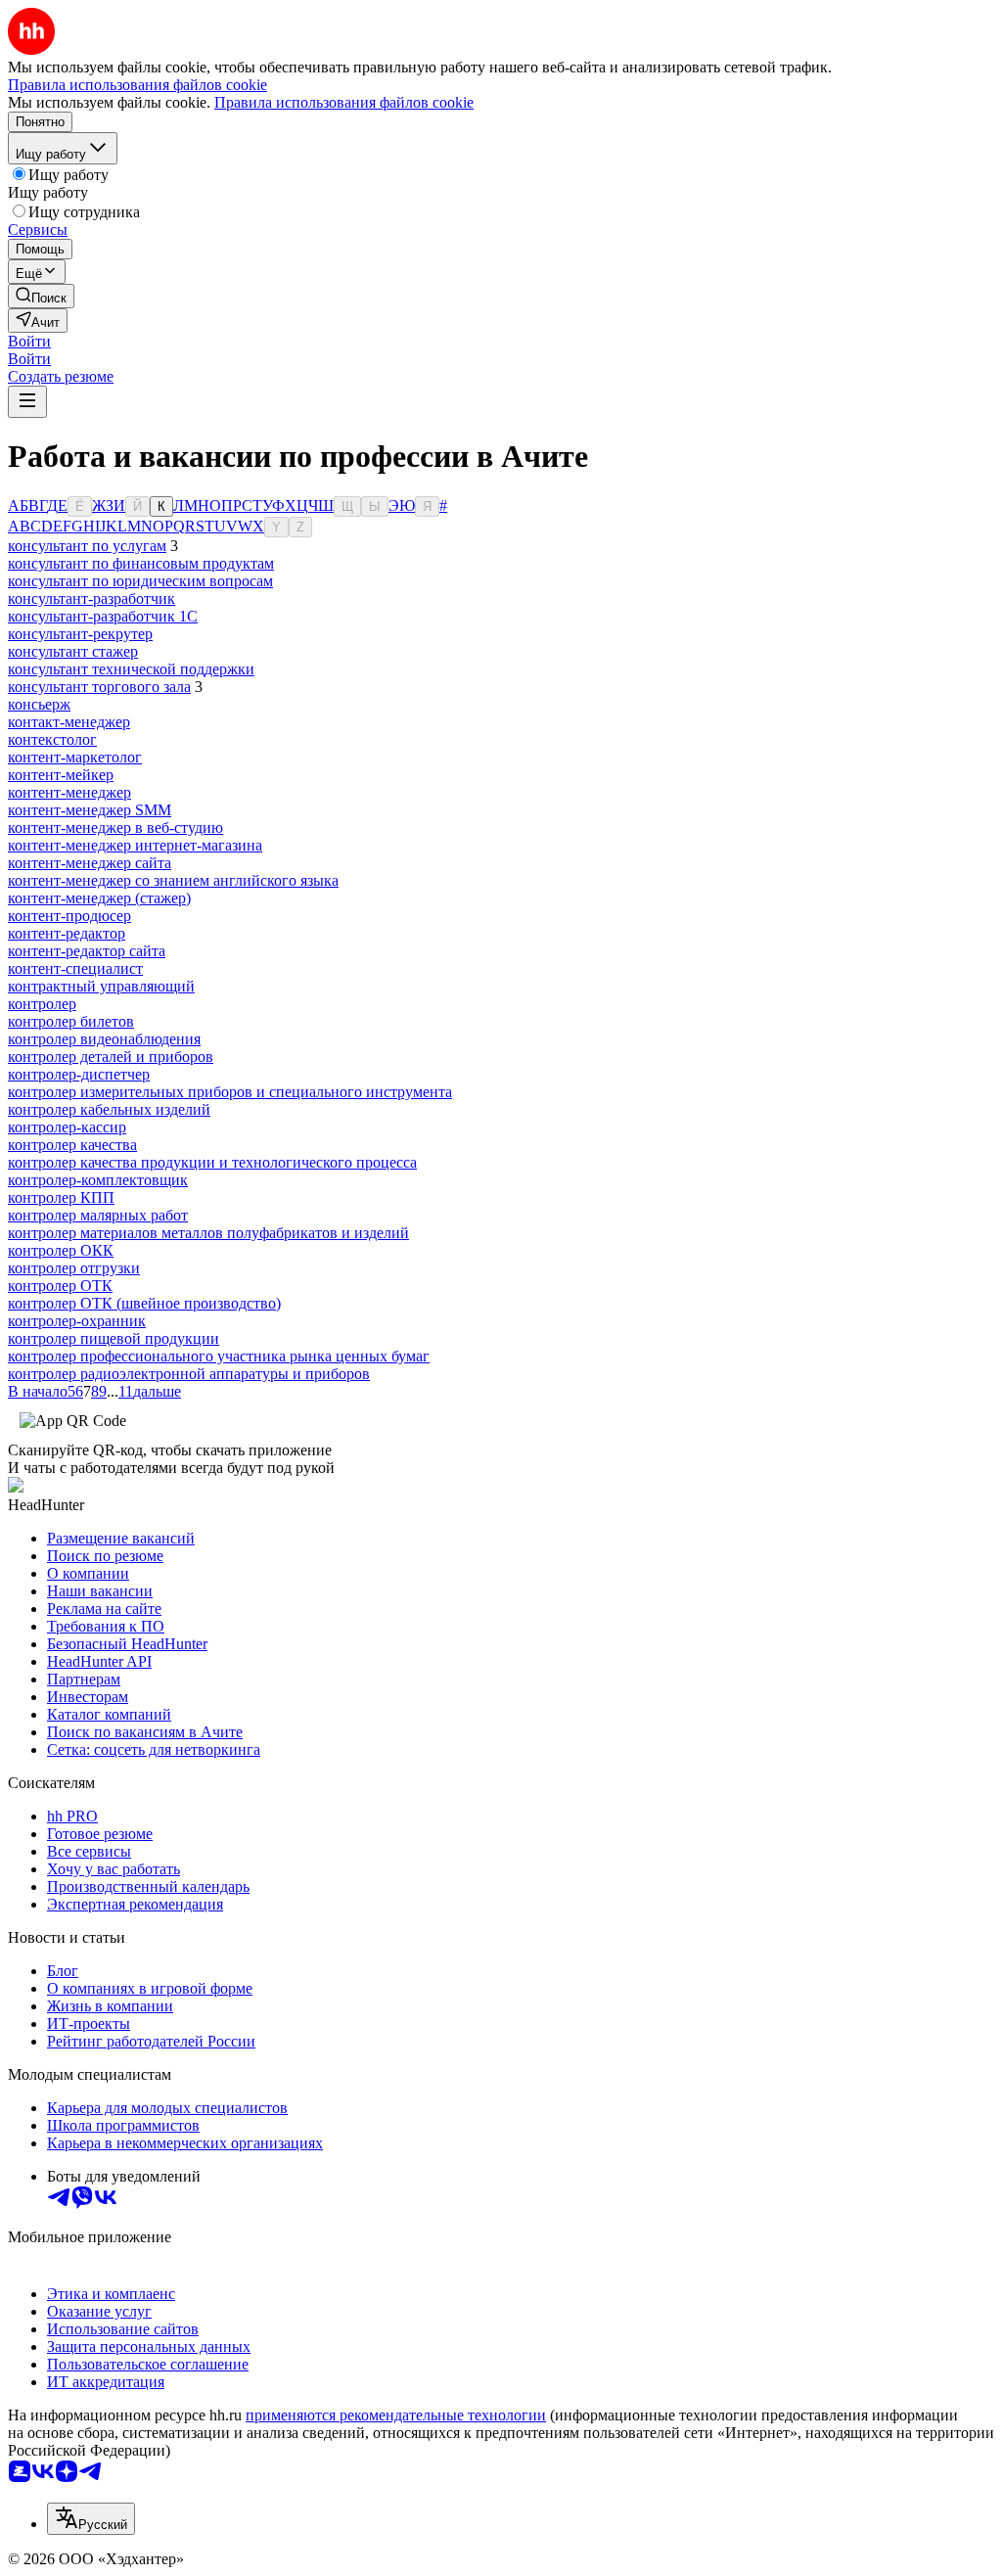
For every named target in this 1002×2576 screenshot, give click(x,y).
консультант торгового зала (99, 687)
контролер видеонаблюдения (104, 1039)
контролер (42, 1004)
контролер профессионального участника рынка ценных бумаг (219, 1356)
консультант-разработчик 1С (103, 616)
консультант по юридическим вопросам (140, 581)
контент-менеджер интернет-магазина (135, 845)
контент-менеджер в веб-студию (115, 828)
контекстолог (52, 739)
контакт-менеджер (69, 722)
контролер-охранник (77, 1321)
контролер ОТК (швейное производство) (144, 1303)
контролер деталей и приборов (111, 1057)
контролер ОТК (60, 1286)
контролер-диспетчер (79, 1074)
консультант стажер (73, 651)
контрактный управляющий (101, 986)
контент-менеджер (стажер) (99, 898)
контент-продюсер (69, 916)
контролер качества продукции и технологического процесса (212, 1162)
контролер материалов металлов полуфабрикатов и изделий (208, 1233)
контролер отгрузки (74, 1268)
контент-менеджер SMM (90, 810)
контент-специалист (75, 968)
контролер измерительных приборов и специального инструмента (230, 1092)
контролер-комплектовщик (98, 1180)
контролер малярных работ (98, 1215)
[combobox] (91, 2519)
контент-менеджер (69, 792)
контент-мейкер (61, 775)
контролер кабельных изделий (109, 1109)
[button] (29, 341)
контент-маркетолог (75, 757)
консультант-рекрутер (80, 634)
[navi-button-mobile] (27, 402)
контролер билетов (71, 1021)
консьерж (39, 704)
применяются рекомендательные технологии (396, 2415)
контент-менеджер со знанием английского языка (173, 880)
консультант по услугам (87, 546)
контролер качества (72, 1145)
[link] (41, 296)
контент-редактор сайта (87, 951)
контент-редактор (67, 933)
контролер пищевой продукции (114, 1338)
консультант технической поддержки (131, 669)
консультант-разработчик (91, 598)
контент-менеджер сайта (90, 863)
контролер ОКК (61, 1250)
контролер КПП (61, 1197)
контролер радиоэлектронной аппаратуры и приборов (189, 1374)
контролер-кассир (67, 1127)
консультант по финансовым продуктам (141, 563)
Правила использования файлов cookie (344, 102)
